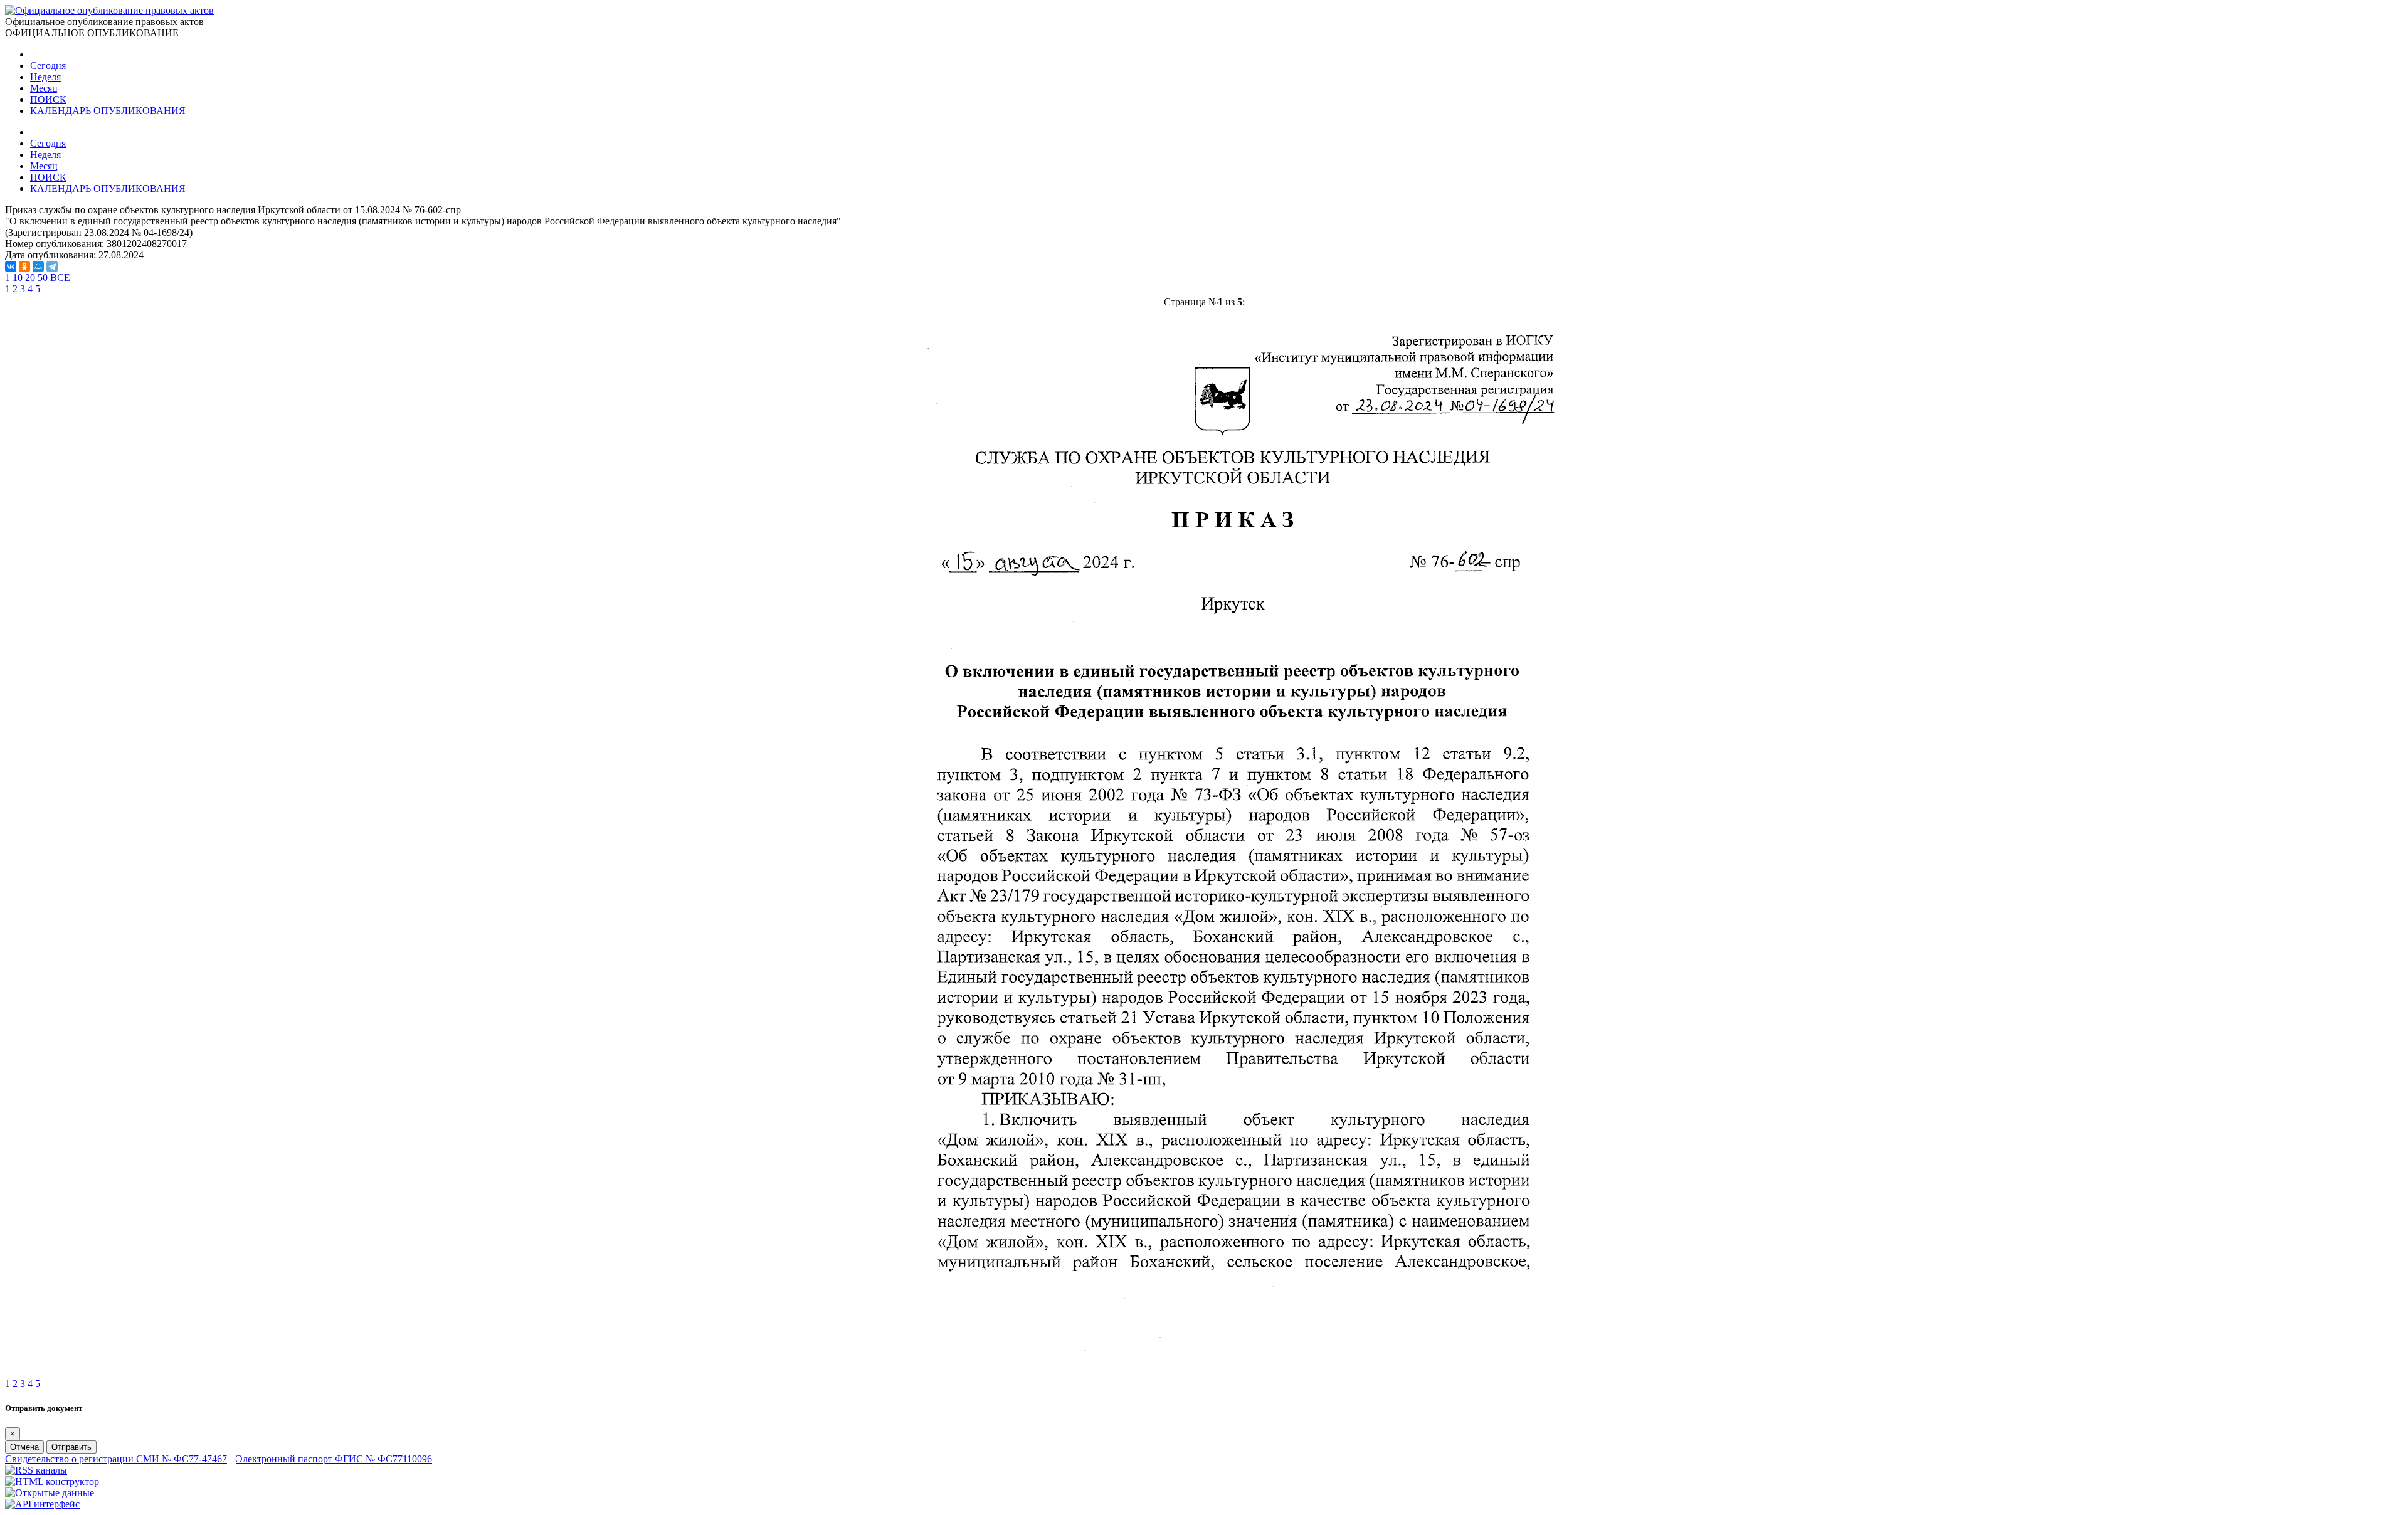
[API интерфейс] (42, 1504)
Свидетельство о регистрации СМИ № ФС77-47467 (116, 1459)
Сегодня (48, 66)
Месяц (44, 88)
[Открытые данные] (50, 1493)
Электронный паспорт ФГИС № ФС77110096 (334, 1459)
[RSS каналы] (36, 1470)
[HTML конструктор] (52, 1481)
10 (18, 277)
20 (30, 277)
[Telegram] (52, 267)
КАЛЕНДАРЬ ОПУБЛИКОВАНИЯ (108, 111)
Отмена (24, 1447)
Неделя (45, 77)
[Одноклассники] (24, 267)
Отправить (71, 1447)
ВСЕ (60, 277)
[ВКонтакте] (11, 267)
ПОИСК (48, 99)
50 (43, 277)
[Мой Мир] (38, 267)
